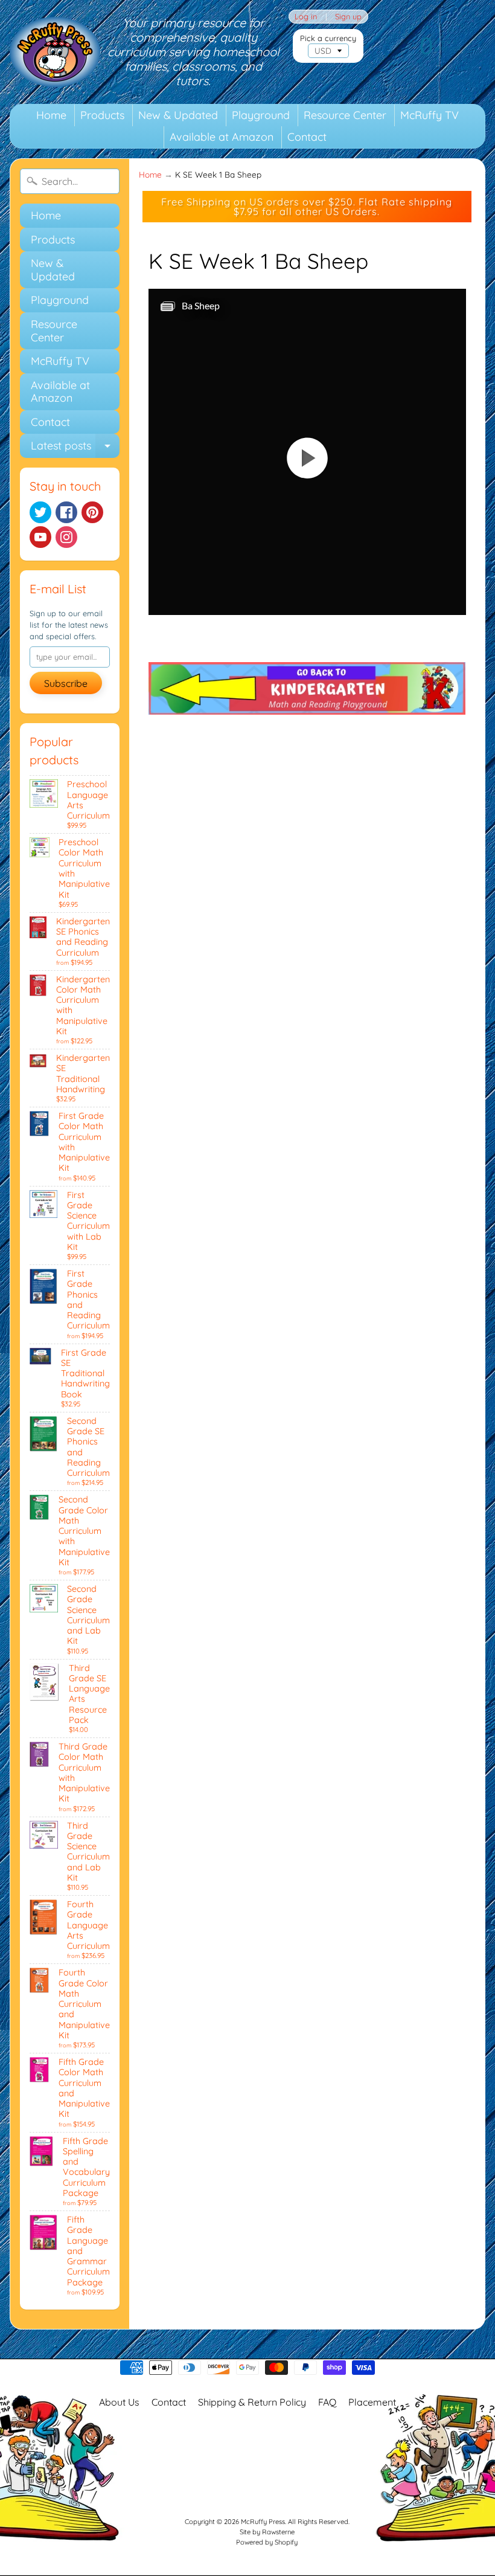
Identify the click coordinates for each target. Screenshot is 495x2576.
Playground (261, 115)
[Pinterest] (92, 512)
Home (51, 115)
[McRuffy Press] (55, 52)
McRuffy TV (430, 115)
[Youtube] (40, 537)
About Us (119, 2402)
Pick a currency (328, 38)
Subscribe (66, 683)
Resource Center (345, 115)
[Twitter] (40, 512)
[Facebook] (66, 512)
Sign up (348, 17)
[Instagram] (66, 537)
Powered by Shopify (267, 2542)
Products (102, 115)
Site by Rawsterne (267, 2532)
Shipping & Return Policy (252, 2402)
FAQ (327, 2402)
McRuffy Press (263, 2522)
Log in (306, 17)
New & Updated (178, 115)
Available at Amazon (222, 137)
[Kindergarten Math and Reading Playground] (307, 707)
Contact (307, 137)
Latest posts (75, 448)
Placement (372, 2402)
